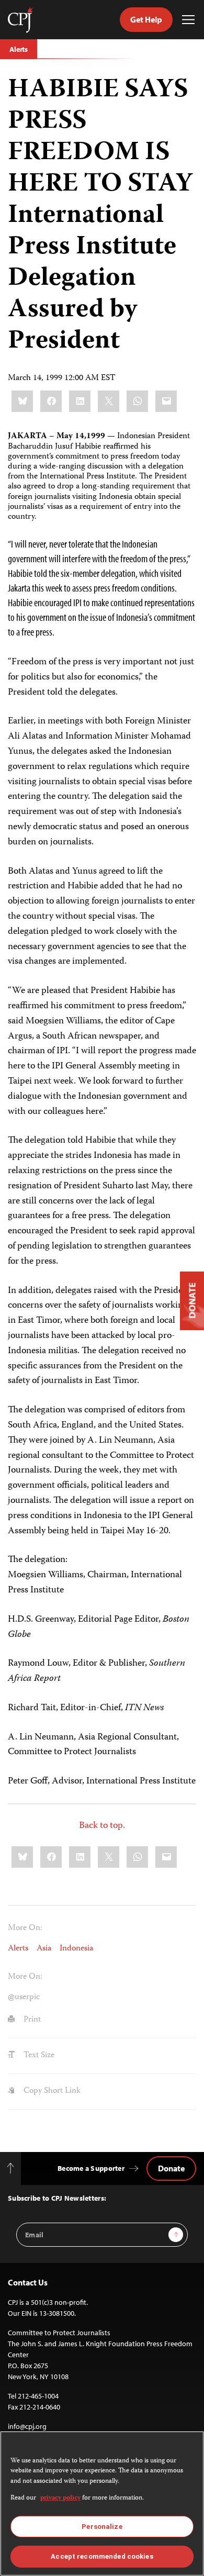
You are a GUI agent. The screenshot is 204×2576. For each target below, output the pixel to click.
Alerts (19, 49)
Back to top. (102, 1826)
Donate (171, 2168)
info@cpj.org (27, 2426)
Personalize (102, 2527)
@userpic (24, 1998)
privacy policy (60, 2498)
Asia (44, 1949)
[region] (102, 2503)
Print (31, 2020)
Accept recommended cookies (102, 2556)
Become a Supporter (91, 2168)
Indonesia (76, 1949)
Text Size (38, 2056)
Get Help (146, 19)
